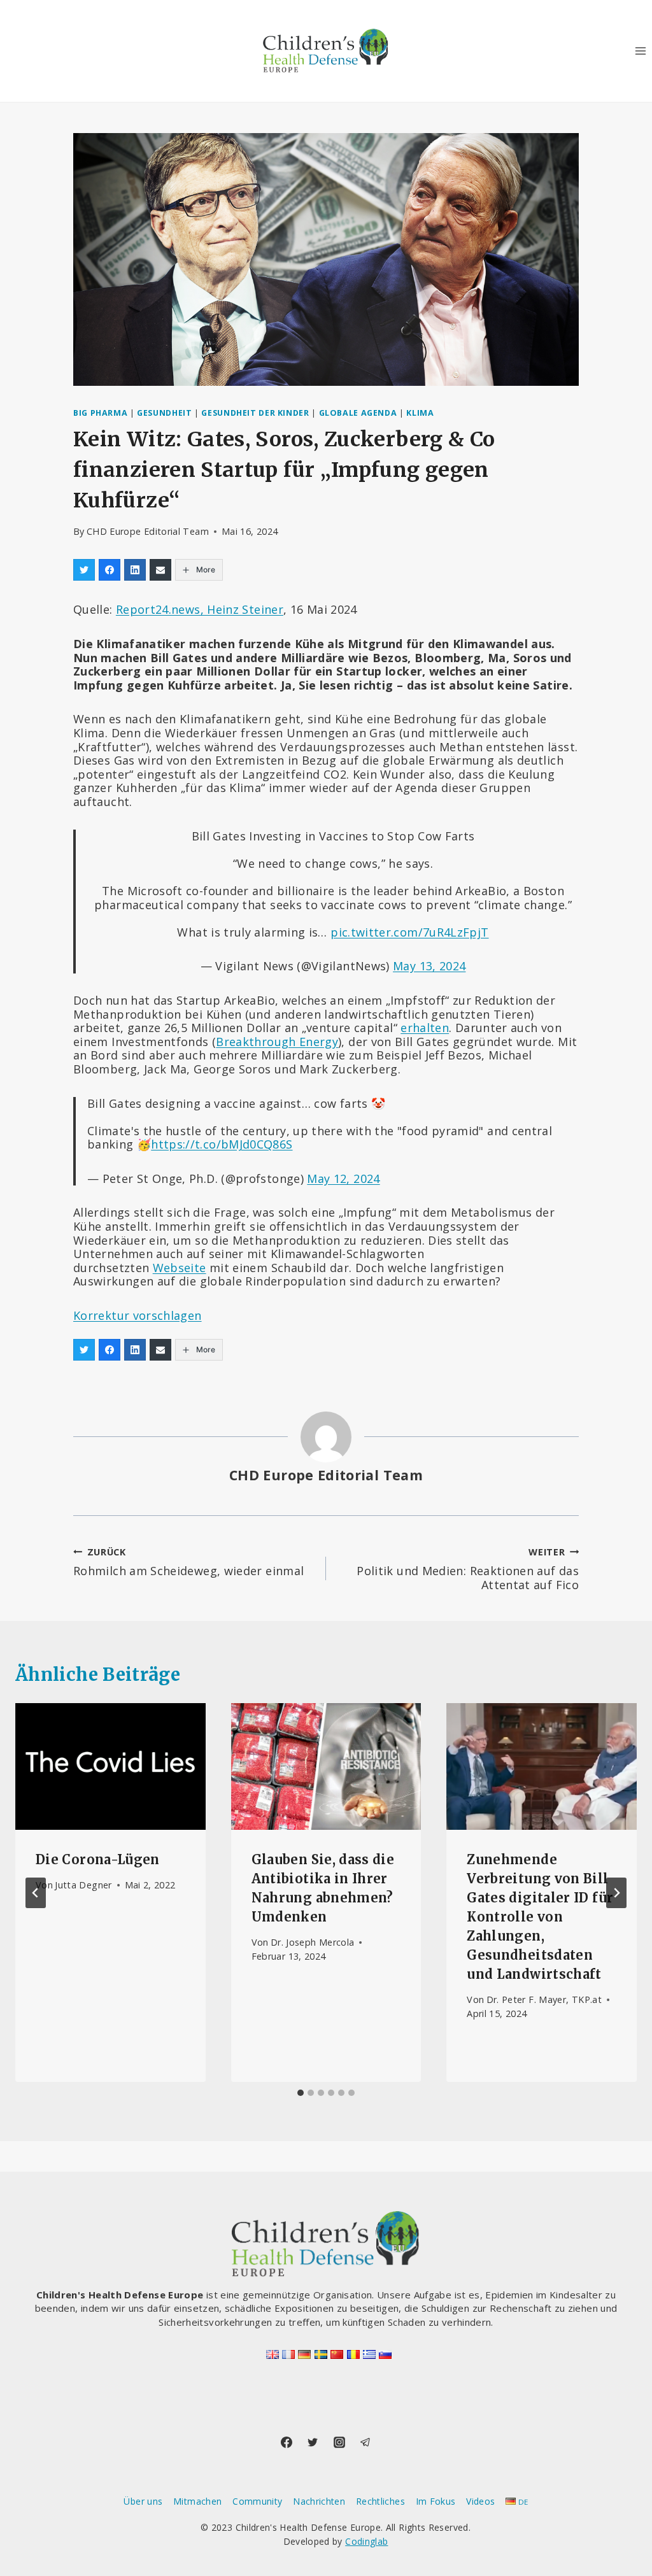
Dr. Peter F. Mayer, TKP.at (544, 1999)
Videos (480, 2501)
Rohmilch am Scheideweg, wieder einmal (188, 1562)
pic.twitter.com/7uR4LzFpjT (409, 932)
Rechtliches (380, 2501)
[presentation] (110, 1766)
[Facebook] (287, 2442)
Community (257, 2501)
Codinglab (366, 2541)
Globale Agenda (358, 413)
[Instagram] (339, 2442)
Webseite (180, 1268)
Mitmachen (197, 2501)
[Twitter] (313, 2442)
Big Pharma (100, 413)
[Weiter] (616, 1893)
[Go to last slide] (36, 1893)
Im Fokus (436, 2501)
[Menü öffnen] (640, 51)
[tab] (301, 2093)
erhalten (425, 1028)
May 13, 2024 (429, 966)
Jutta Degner (83, 1885)
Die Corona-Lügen (98, 1859)
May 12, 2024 (343, 1178)
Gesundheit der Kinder (255, 413)
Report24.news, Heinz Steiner (200, 609)
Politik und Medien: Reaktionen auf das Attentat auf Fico (468, 1569)
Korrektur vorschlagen (138, 1315)
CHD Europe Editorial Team (148, 531)
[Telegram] (365, 2442)
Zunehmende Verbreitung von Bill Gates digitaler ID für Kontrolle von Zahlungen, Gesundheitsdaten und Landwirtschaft (540, 1917)
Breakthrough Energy (277, 1042)
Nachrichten (319, 2501)
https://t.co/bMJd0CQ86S (222, 1144)
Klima (420, 413)
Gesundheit (164, 413)
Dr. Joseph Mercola (312, 1942)
